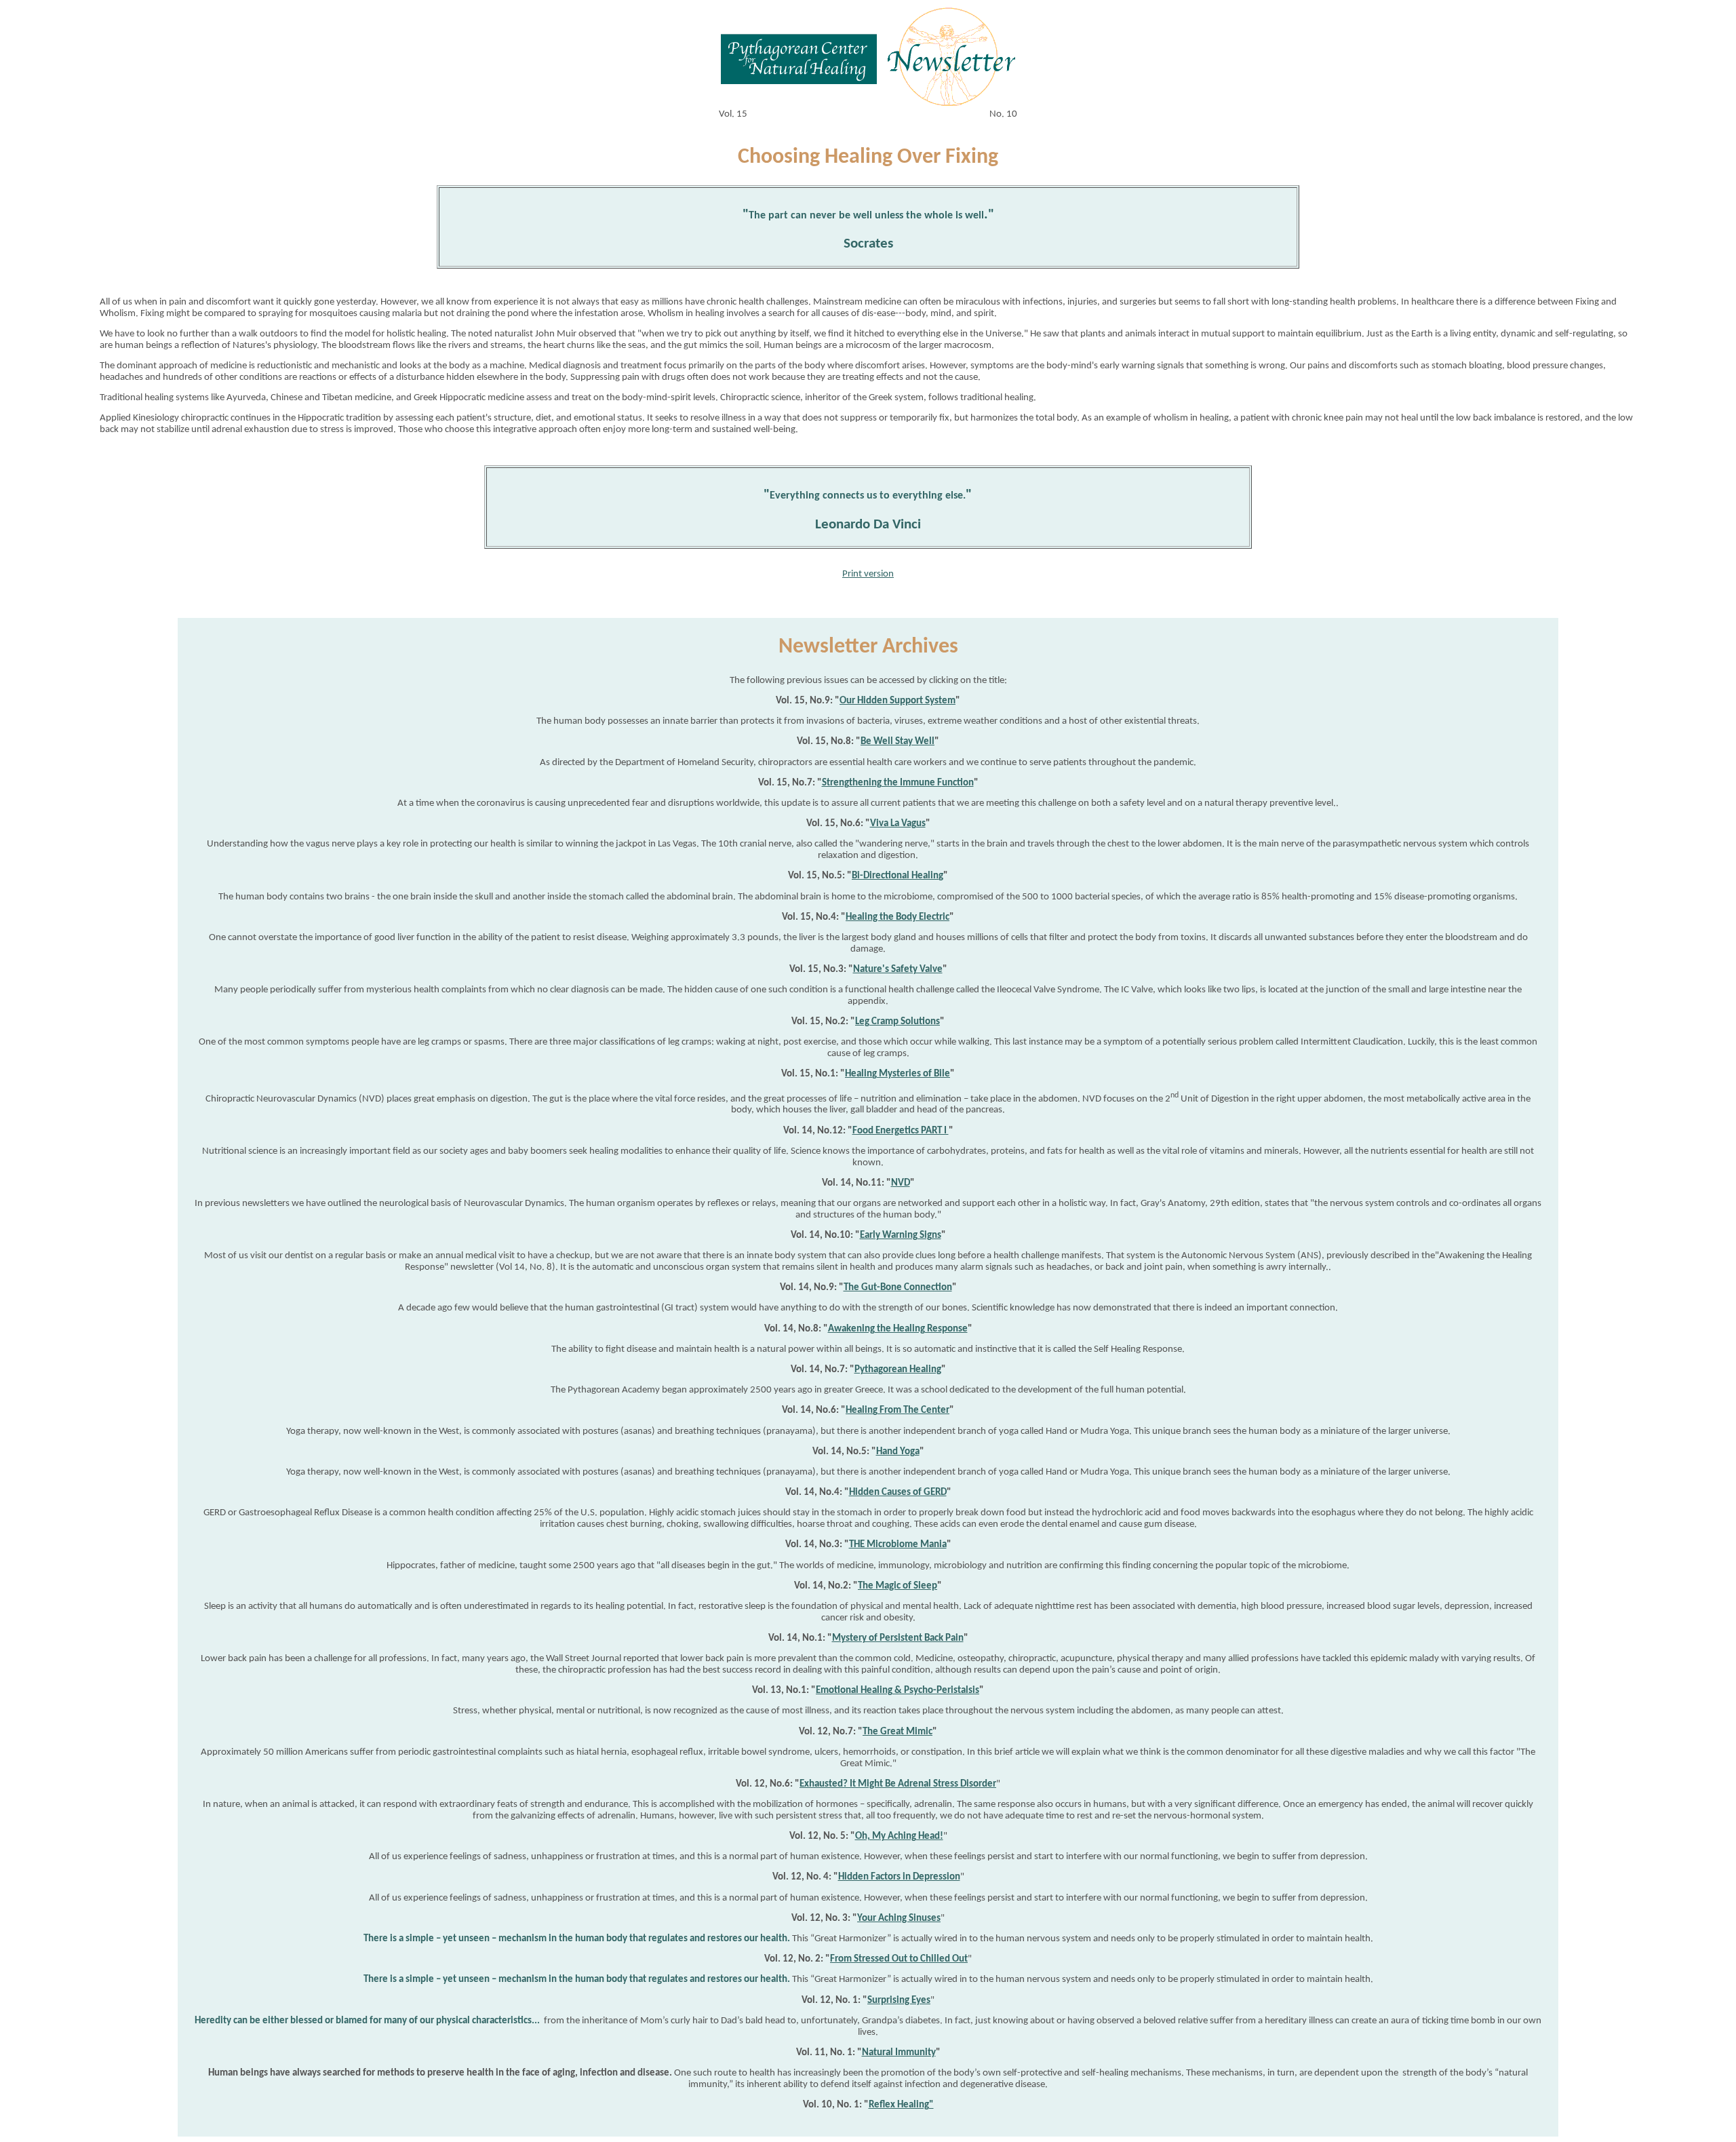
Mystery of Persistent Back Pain (898, 1638)
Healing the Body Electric (897, 917)
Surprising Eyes (899, 2001)
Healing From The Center (897, 1410)
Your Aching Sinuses (899, 1919)
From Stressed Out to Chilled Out (899, 1959)
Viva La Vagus (898, 824)
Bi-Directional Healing (897, 876)
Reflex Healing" (901, 2105)
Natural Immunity (899, 2053)
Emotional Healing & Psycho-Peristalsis (897, 1691)
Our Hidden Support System (897, 701)
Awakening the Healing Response (898, 1329)
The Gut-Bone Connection (898, 1288)
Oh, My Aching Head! (899, 1836)
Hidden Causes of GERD (898, 1493)
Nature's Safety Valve (898, 970)
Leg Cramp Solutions (897, 1022)
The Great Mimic (897, 1732)
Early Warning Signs (901, 1235)
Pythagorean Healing (898, 1370)
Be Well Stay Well (897, 742)
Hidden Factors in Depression (899, 1877)
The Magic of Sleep (897, 1586)
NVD (901, 1183)
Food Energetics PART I (901, 1131)
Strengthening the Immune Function (898, 783)
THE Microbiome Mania (898, 1545)
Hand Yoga (898, 1452)
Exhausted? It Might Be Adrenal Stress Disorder (898, 1784)
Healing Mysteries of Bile (897, 1074)
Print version (868, 574)
